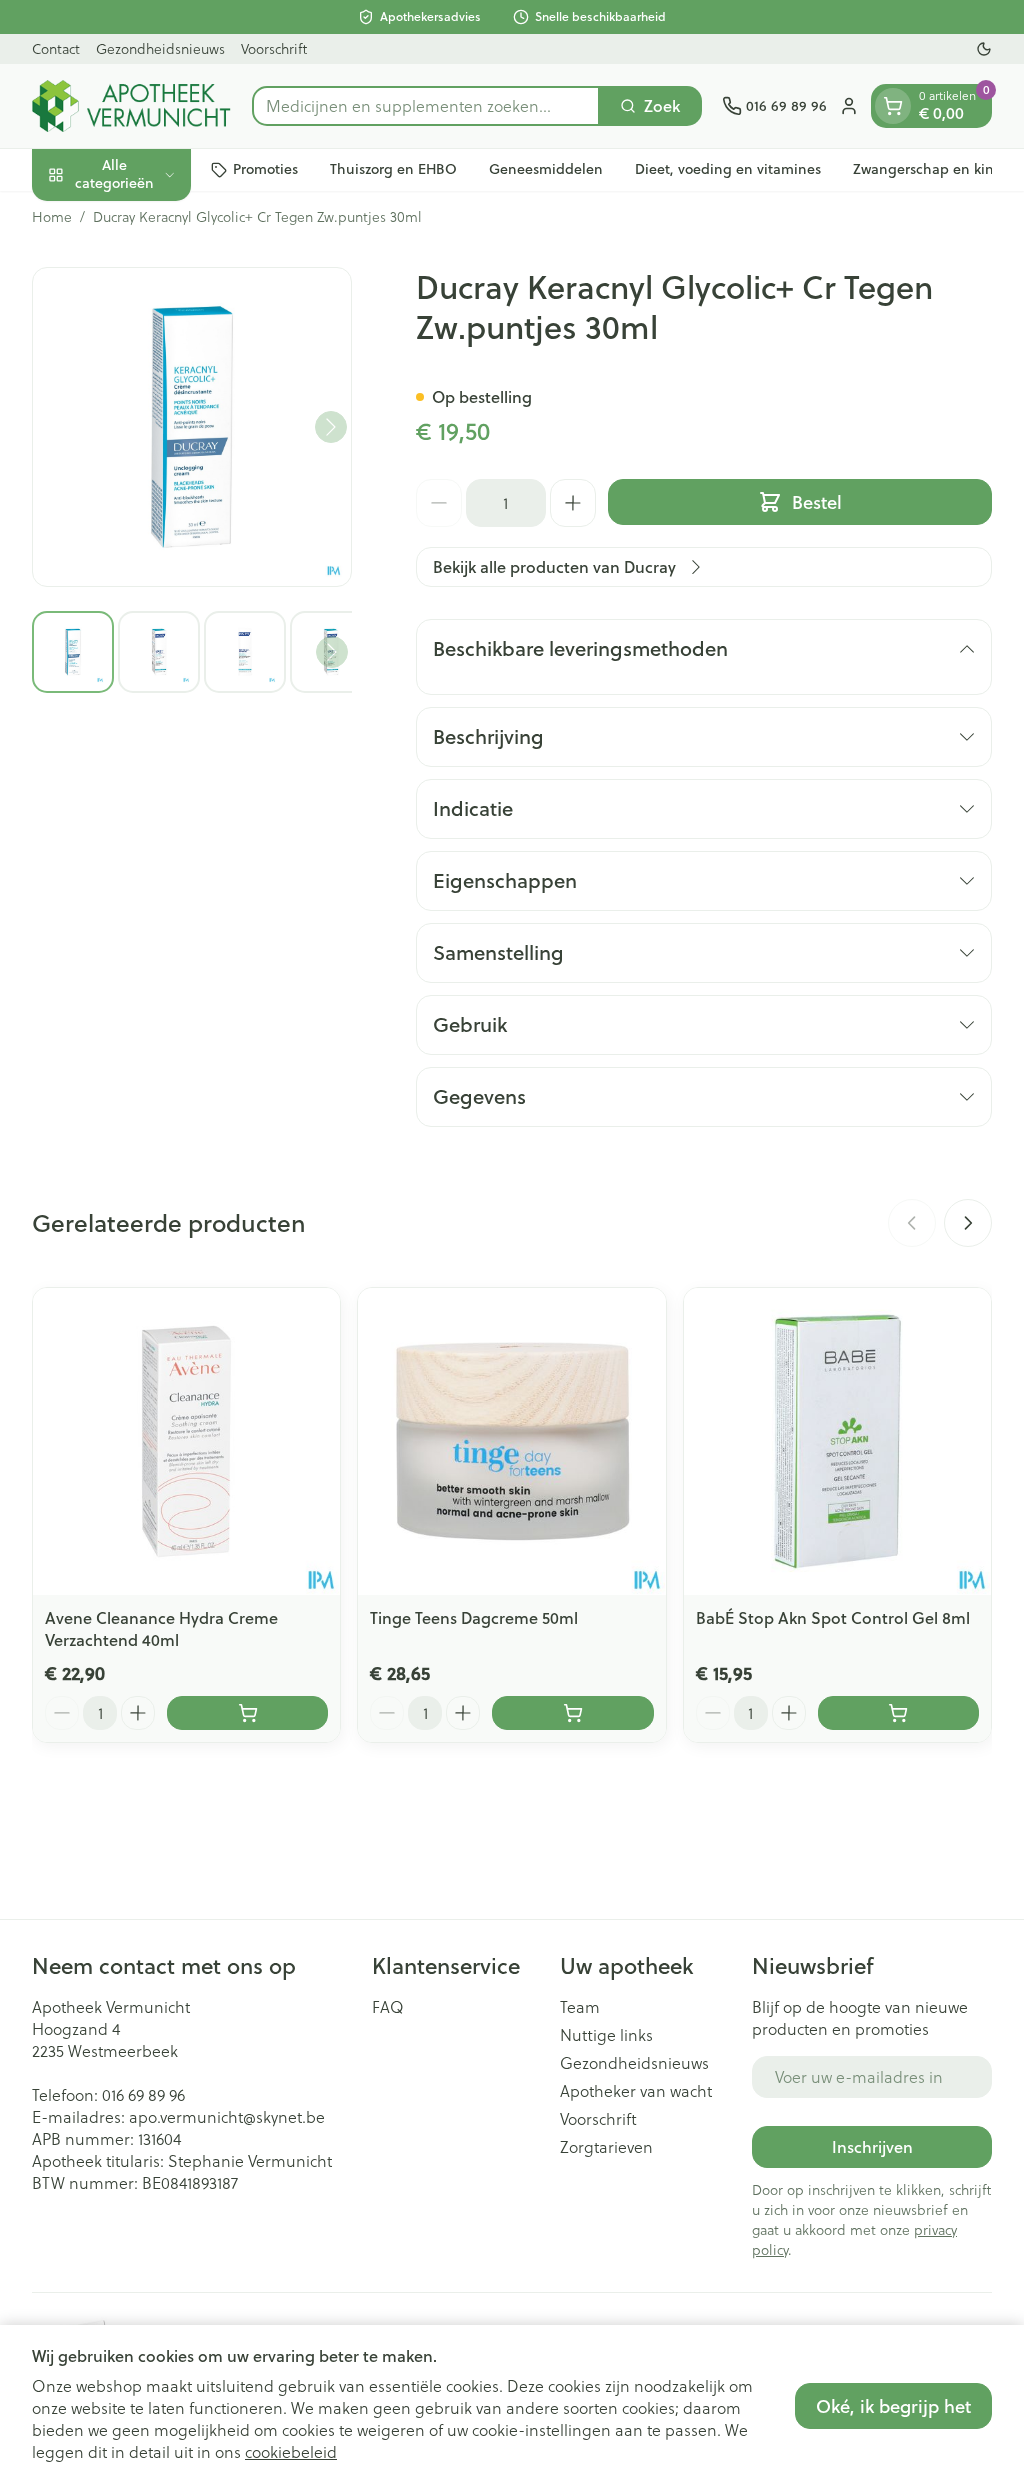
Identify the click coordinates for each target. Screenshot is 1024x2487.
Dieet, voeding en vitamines (728, 169)
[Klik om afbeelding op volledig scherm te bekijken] (192, 427)
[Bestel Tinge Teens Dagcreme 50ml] (572, 1713)
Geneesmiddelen (546, 169)
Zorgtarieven (606, 2147)
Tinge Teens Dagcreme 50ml (474, 1617)
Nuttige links (606, 2035)
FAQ (388, 2007)
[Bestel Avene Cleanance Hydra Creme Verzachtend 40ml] (247, 1713)
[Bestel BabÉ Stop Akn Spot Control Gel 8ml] (898, 1713)
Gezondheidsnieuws (160, 48)
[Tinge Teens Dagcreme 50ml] (511, 1441)
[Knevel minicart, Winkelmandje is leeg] (893, 106)
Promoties (265, 169)
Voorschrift (274, 48)
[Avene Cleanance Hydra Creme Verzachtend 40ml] (186, 1441)
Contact (56, 48)
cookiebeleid (291, 2451)
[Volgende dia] (968, 1223)
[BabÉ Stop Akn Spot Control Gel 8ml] (837, 1441)
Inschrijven (872, 2146)
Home (52, 217)
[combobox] (426, 106)
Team (580, 2007)
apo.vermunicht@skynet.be (227, 2116)
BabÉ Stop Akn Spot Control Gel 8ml (833, 1617)
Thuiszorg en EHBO (393, 169)
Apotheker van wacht (636, 2091)
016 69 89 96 (143, 2094)
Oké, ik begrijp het (893, 2406)
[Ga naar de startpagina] (132, 106)
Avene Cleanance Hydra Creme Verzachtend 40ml (161, 1628)
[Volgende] (331, 427)
